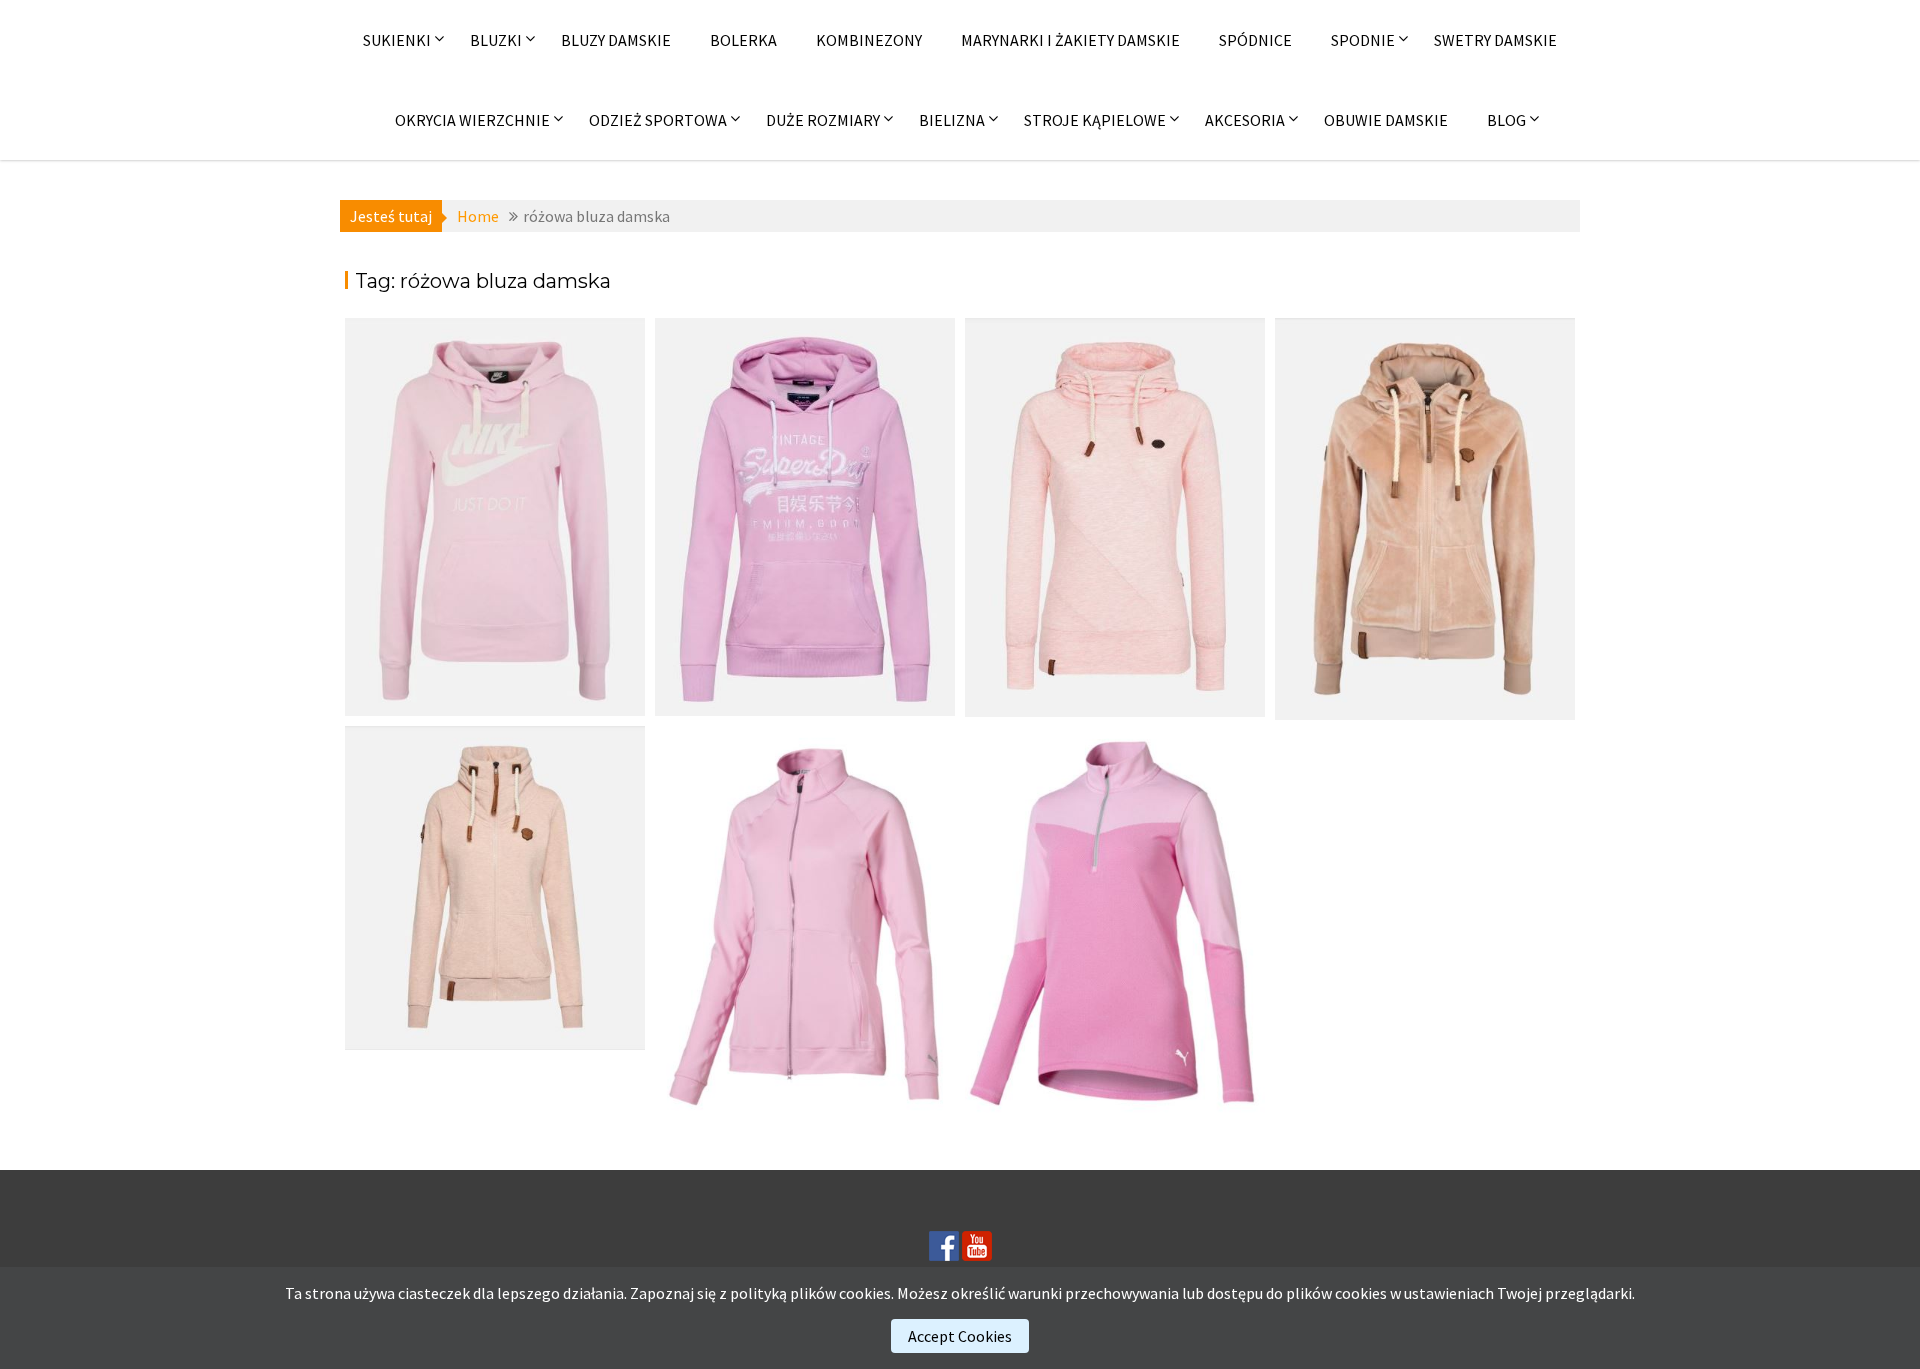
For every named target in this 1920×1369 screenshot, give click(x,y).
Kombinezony (869, 40)
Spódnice (1255, 40)
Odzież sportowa (658, 120)
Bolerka (743, 40)
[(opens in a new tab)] (495, 517)
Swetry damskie (1495, 40)
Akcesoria (1245, 120)
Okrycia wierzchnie (472, 120)
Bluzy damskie (616, 40)
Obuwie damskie (1386, 120)
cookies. (866, 1293)
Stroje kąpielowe (1095, 120)
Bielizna (952, 120)
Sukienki (397, 40)
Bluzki (496, 40)
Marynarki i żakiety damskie (1070, 40)
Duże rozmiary (823, 120)
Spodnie (1363, 40)
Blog (1506, 120)
